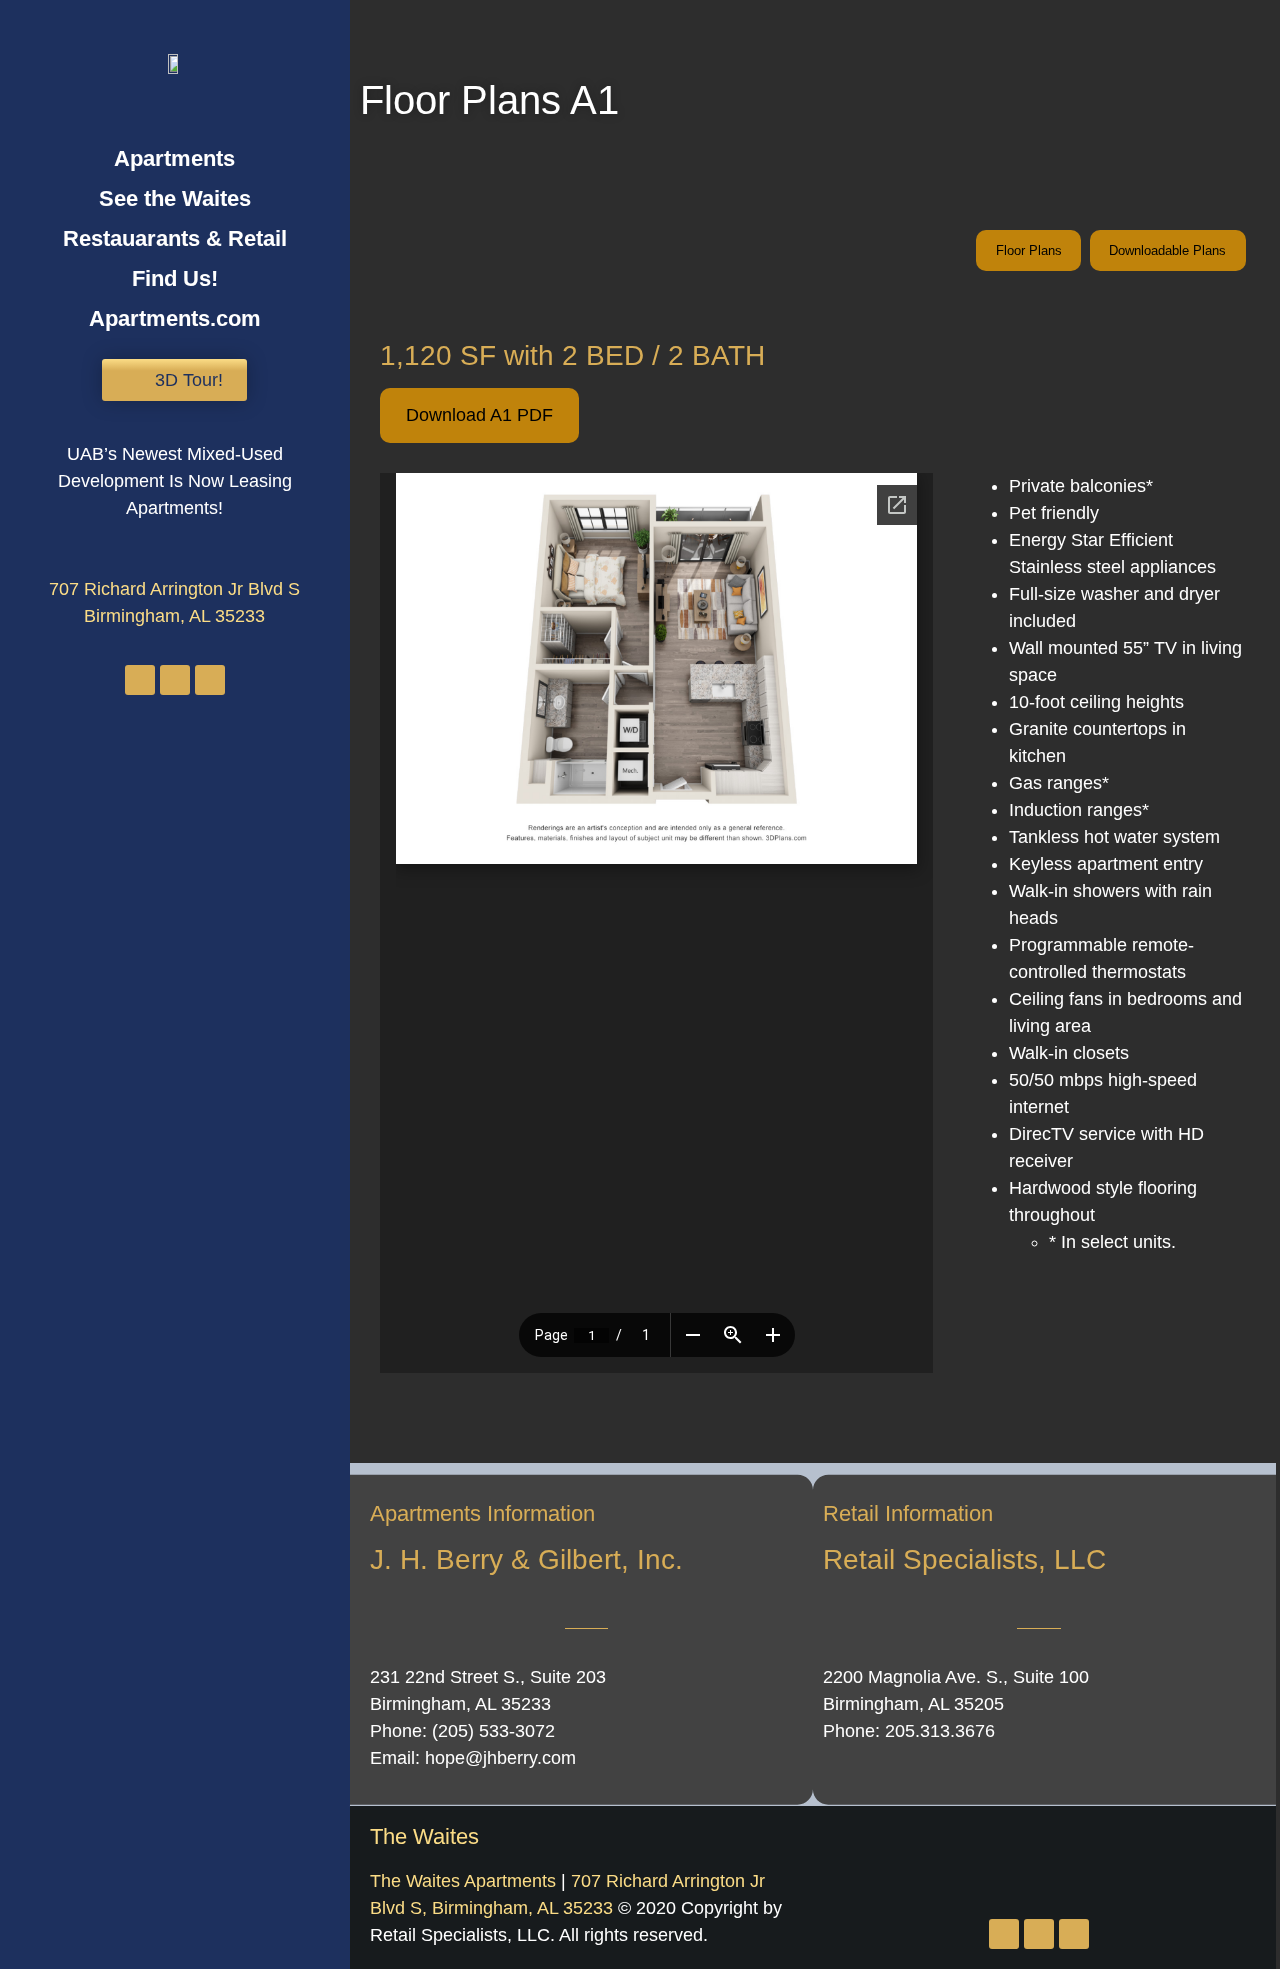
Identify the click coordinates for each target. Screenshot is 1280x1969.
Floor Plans (1029, 250)
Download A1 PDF (479, 415)
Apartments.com (175, 318)
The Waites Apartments (463, 1881)
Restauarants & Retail (175, 238)
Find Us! (175, 278)
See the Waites (175, 198)
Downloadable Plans (1167, 250)
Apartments (174, 158)
